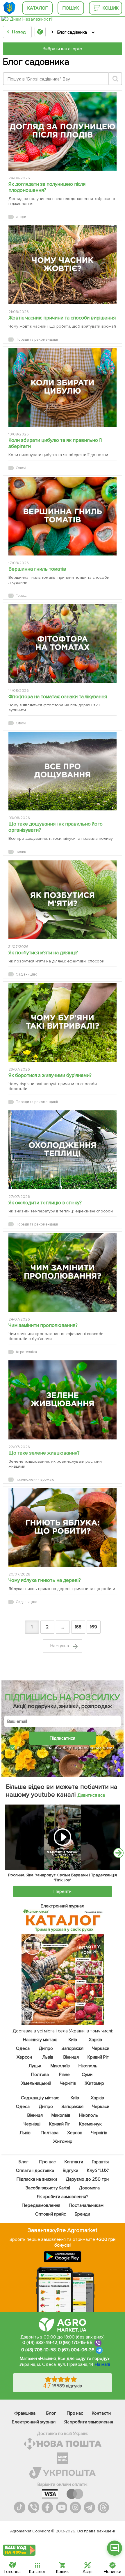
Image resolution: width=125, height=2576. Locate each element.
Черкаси (101, 2048)
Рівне (64, 2075)
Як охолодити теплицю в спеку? (45, 1203)
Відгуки (70, 2171)
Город (21, 596)
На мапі (102, 2364)
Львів (48, 2057)
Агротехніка (26, 1352)
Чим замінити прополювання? (43, 1325)
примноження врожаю (35, 1480)
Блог (23, 2162)
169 (93, 1627)
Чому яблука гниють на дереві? (45, 1580)
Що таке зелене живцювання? (44, 1453)
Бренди (82, 2214)
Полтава (40, 2075)
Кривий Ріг (98, 2057)
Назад (19, 32)
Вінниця (71, 2057)
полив (21, 852)
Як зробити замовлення (89, 2422)
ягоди (21, 217)
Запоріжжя (72, 2048)
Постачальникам (86, 2205)
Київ (73, 2040)
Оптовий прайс (51, 2214)
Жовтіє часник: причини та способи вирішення (62, 318)
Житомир (94, 2083)
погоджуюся (34, 1748)
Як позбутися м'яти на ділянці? (43, 953)
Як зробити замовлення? (63, 2197)
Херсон (24, 2057)
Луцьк (35, 2066)
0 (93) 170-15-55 (76, 2343)
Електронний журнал (34, 2422)
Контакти (74, 2162)
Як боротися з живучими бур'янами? (50, 1075)
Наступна (60, 1646)
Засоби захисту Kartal (48, 2188)
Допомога (89, 2188)
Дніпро (45, 2048)
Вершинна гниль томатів (37, 569)
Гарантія (100, 2162)
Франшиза (25, 2413)
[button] (115, 2548)
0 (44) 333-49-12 (40, 2343)
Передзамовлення (41, 2205)
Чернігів (68, 2083)
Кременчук (90, 2124)
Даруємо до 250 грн (87, 2179)
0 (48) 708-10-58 (39, 2350)
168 (78, 1627)
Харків (95, 2040)
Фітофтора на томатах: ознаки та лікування (58, 697)
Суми (87, 2075)
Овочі (21, 468)
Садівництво (27, 974)
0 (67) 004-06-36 (76, 2350)
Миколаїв (60, 2066)
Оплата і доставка (35, 2171)
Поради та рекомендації (37, 340)
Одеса (23, 2048)
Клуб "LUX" (98, 2171)
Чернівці (32, 2124)
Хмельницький (36, 2083)
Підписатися (63, 1738)
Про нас (47, 2162)
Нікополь (88, 2066)
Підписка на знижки (37, 2179)
